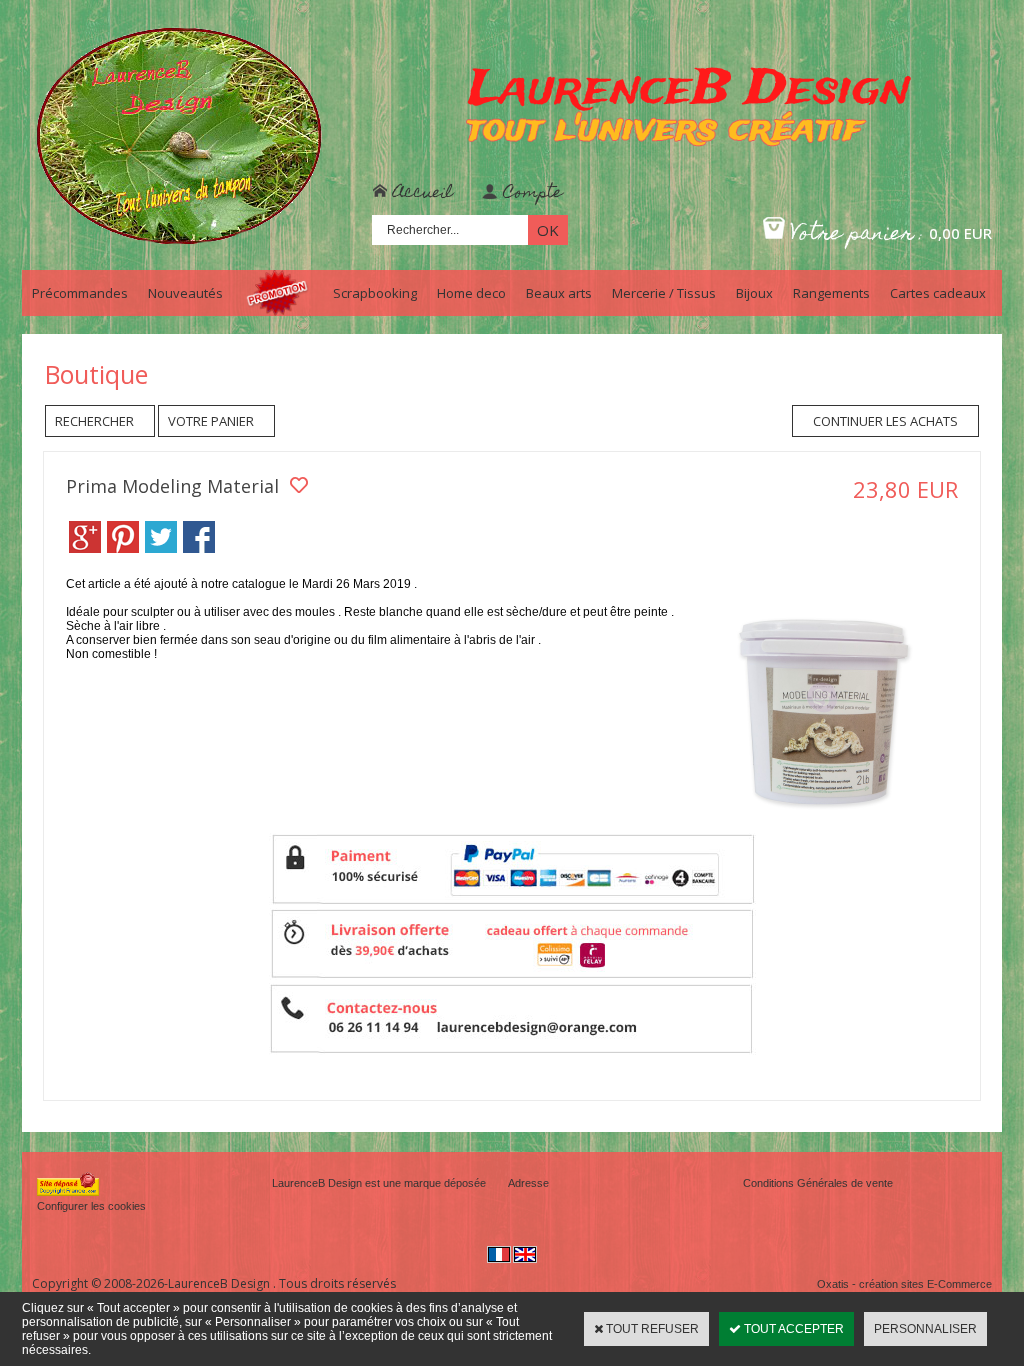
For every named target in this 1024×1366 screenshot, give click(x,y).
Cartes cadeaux (938, 293)
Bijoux (754, 293)
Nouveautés (185, 293)
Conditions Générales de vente (818, 1183)
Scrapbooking (375, 293)
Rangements (831, 293)
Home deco (471, 293)
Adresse (528, 1183)
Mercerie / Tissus (664, 293)
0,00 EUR (960, 233)
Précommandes (80, 293)
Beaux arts (559, 293)
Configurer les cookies (91, 1206)
